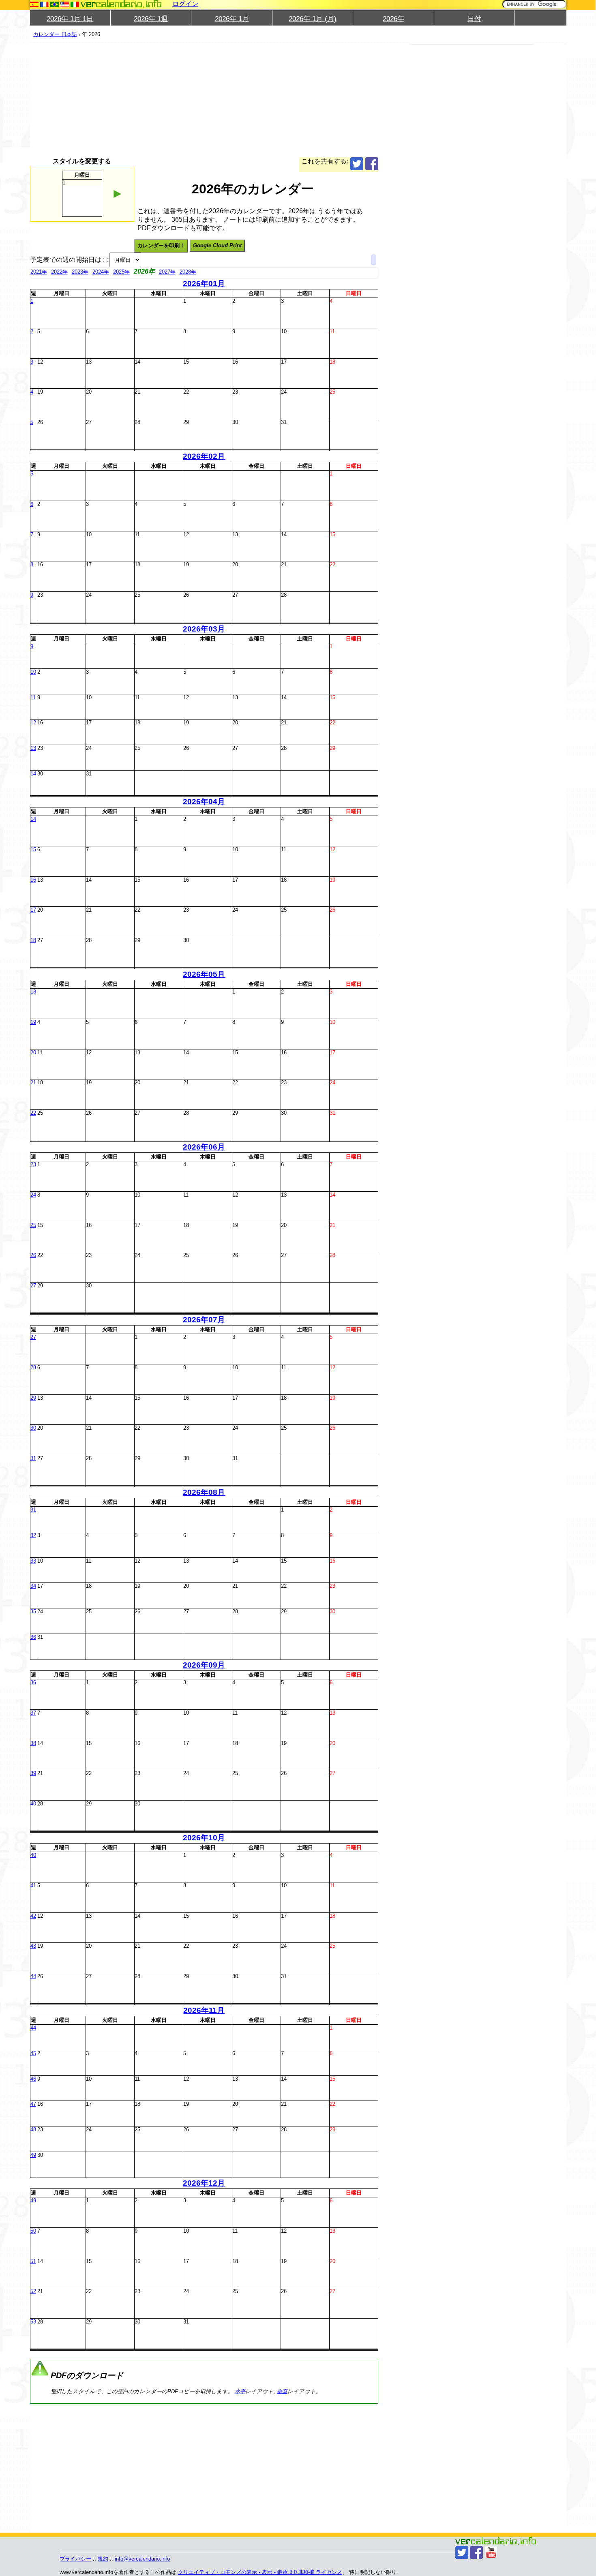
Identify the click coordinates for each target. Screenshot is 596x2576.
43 (33, 1946)
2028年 (188, 272)
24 (33, 1195)
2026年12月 (204, 2183)
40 (33, 1804)
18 (33, 940)
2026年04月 (204, 802)
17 (33, 910)
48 (33, 2130)
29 (33, 1398)
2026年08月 (204, 1492)
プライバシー (75, 2559)
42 (33, 1916)
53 (33, 2322)
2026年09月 (204, 1665)
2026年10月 (204, 1838)
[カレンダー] (121, 4)
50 (33, 2231)
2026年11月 (204, 2010)
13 (33, 748)
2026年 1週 (151, 19)
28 (33, 1367)
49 (33, 2155)
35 (33, 1611)
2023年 (80, 272)
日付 (474, 19)
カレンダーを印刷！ (161, 245)
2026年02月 (204, 456)
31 (33, 1458)
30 (33, 1428)
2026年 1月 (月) (313, 19)
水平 (240, 2391)
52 (33, 2291)
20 (33, 1052)
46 (33, 2079)
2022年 (59, 272)
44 (33, 1976)
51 (33, 2261)
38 (33, 1743)
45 (33, 2053)
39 (33, 1773)
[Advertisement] (204, 101)
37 (33, 1713)
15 (33, 849)
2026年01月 (204, 284)
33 (33, 1561)
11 (33, 697)
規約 (103, 2559)
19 (33, 1022)
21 (33, 1082)
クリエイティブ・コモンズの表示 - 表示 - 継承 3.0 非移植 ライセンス (260, 2572)
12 (33, 723)
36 (33, 1637)
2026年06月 (204, 1147)
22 (33, 1113)
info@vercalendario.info (142, 2559)
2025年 (121, 272)
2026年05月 (204, 974)
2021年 (39, 272)
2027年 (167, 272)
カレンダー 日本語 (55, 34)
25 (33, 1225)
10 (33, 672)
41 (33, 1885)
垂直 (282, 2391)
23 (33, 1164)
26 (33, 1255)
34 (33, 1586)
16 (33, 880)
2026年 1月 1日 (70, 19)
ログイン (185, 4)
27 (33, 1286)
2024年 (101, 272)
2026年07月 (204, 1320)
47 (33, 2104)
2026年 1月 (232, 19)
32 (33, 1535)
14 (33, 774)
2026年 (393, 19)
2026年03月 (204, 629)
